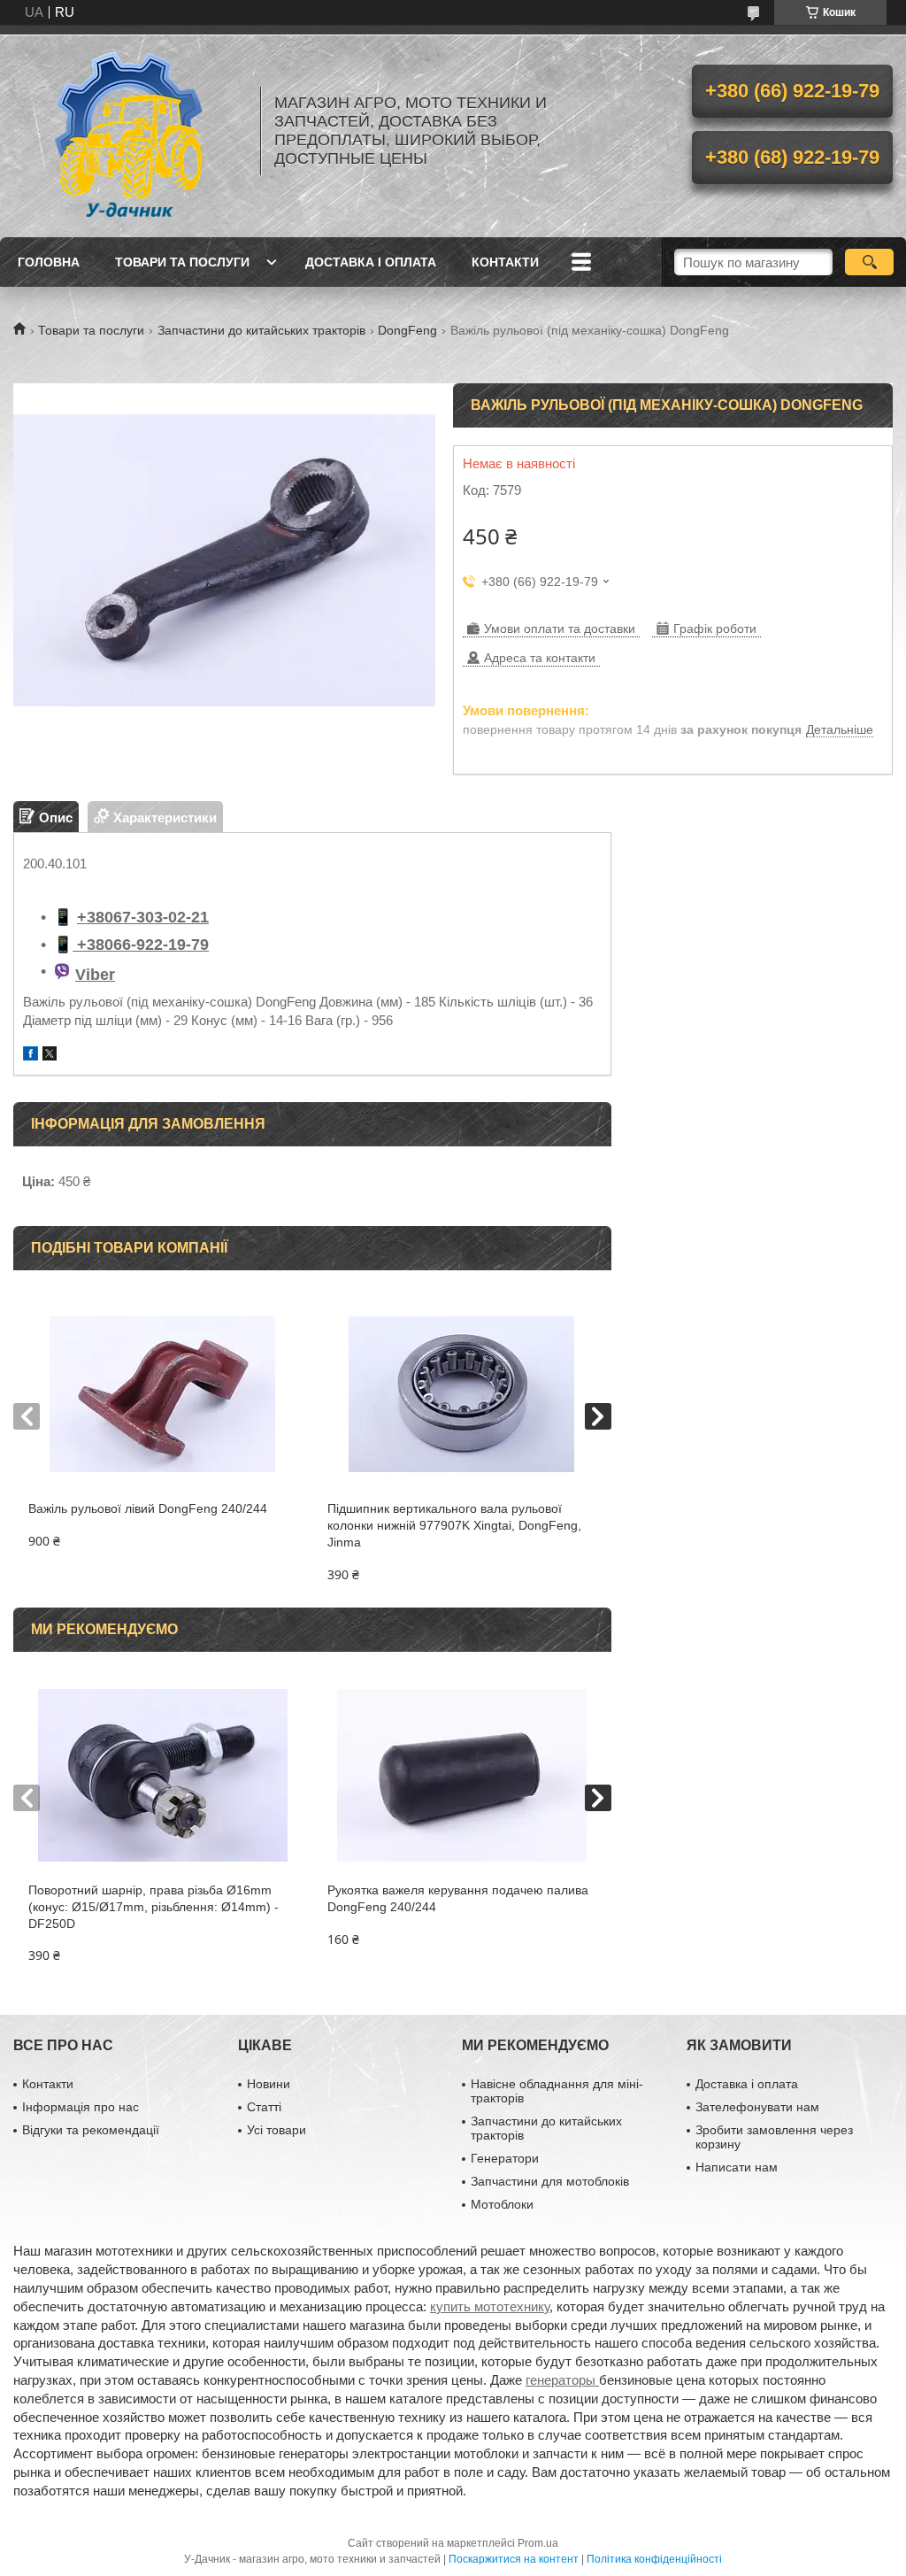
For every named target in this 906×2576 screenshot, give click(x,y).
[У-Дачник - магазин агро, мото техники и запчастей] (128, 131)
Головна (49, 262)
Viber (95, 975)
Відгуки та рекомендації (91, 2130)
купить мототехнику (490, 2306)
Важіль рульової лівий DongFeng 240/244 (148, 1508)
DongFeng (407, 330)
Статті (264, 2107)
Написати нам (737, 2167)
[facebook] (31, 1056)
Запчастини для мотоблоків (550, 2181)
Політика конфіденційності (654, 2559)
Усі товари (276, 2130)
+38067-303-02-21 (143, 917)
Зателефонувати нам (757, 2107)
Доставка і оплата (371, 262)
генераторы (562, 2380)
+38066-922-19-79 (141, 945)
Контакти (505, 262)
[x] (50, 1056)
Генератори (505, 2158)
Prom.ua (538, 2543)
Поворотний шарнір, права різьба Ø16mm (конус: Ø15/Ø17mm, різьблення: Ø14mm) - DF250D (154, 1907)
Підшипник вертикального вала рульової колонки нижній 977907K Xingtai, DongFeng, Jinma (454, 1525)
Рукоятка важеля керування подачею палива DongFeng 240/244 (458, 1898)
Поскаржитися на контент (514, 2559)
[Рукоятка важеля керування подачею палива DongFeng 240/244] (462, 1776)
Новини (269, 2084)
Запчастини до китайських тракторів (261, 330)
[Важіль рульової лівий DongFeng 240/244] (163, 1394)
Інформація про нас (81, 2107)
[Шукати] (869, 262)
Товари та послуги (182, 262)
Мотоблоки (502, 2204)
